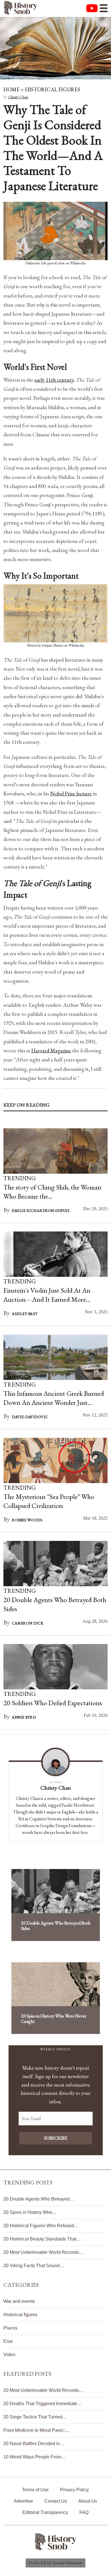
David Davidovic (30, 1417)
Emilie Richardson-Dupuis (41, 1211)
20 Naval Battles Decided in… (34, 2444)
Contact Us (56, 2501)
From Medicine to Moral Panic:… (36, 2430)
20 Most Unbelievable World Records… (43, 2252)
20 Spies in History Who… (30, 2212)
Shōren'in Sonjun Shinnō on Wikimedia (55, 645)
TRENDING (20, 1178)
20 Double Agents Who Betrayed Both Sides (56, 1926)
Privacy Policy (74, 2490)
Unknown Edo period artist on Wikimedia (56, 263)
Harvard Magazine (51, 1051)
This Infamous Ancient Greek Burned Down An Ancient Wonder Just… (54, 1398)
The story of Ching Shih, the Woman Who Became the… (52, 1192)
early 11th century (54, 380)
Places (10, 2328)
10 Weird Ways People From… (35, 2457)
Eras (8, 2341)
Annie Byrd (24, 1717)
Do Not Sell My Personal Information (55, 2563)
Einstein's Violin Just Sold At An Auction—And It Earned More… (47, 1295)
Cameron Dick (28, 1623)
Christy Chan (18, 97)
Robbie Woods (27, 1520)
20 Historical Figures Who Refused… (41, 2226)
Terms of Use (35, 2490)
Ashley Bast (25, 1314)
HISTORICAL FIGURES (53, 89)
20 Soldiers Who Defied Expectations (53, 1703)
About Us (88, 2501)
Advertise (23, 2501)
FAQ (84, 2512)
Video (9, 2355)
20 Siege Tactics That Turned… (35, 2417)
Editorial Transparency (45, 2512)
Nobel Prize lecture (71, 794)
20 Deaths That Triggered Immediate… (43, 2404)
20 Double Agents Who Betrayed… (39, 2199)
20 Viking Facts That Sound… (34, 2266)
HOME (12, 89)
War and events (19, 2301)
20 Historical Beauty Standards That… (42, 2239)
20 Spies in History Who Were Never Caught (54, 2019)
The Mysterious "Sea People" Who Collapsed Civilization (49, 1501)
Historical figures (20, 2315)
